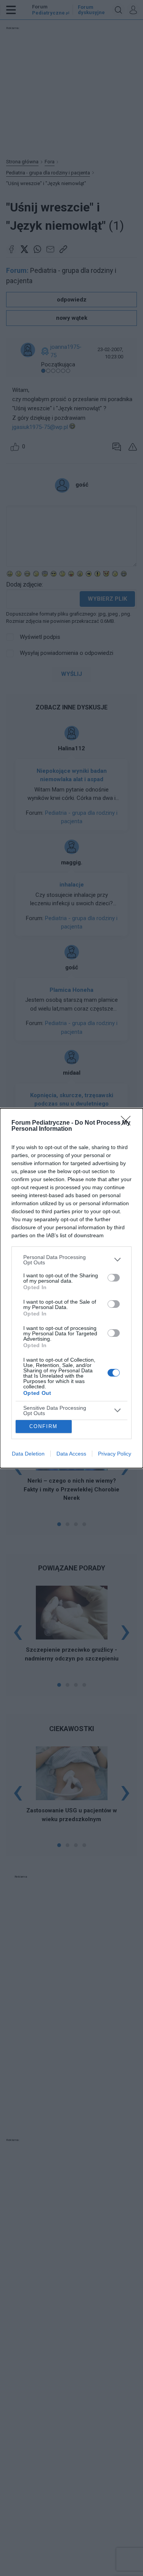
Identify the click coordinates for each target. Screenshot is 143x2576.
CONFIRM (43, 1426)
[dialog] (71, 1288)
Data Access (71, 1454)
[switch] (114, 1278)
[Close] (128, 1123)
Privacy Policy (115, 1454)
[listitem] (71, 1260)
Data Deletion (28, 1454)
